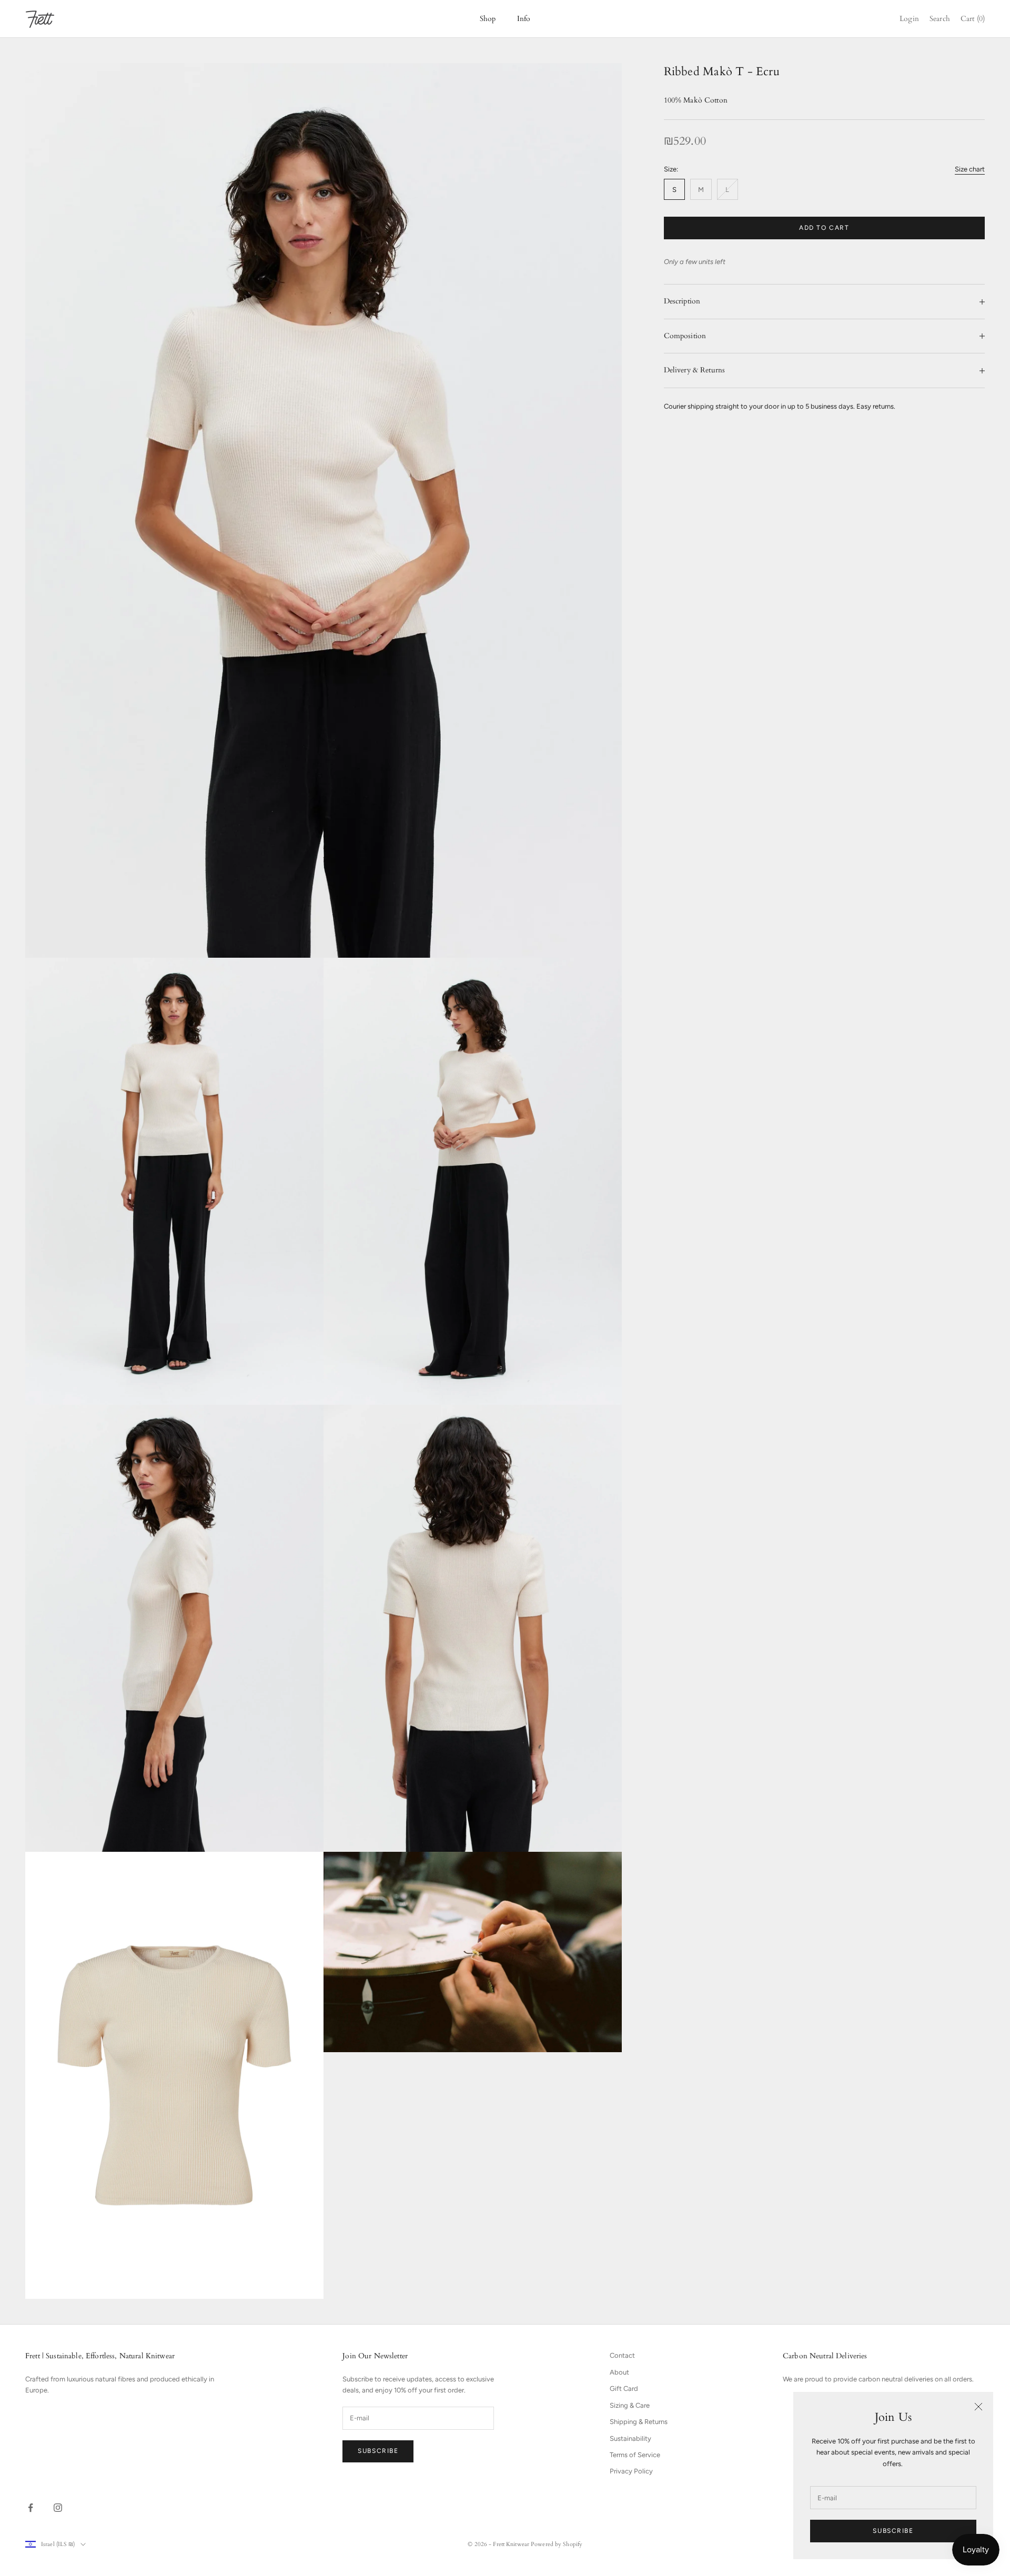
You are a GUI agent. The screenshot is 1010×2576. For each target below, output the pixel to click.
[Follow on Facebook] (31, 2508)
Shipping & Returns (639, 2422)
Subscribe (893, 2531)
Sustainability (630, 2438)
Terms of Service (635, 2455)
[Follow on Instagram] (58, 2508)
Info (524, 19)
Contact (622, 2355)
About (619, 2372)
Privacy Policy (631, 2471)
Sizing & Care (630, 2405)
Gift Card (624, 2389)
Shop (488, 19)
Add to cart (824, 228)
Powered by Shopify (557, 2544)
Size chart (970, 169)
